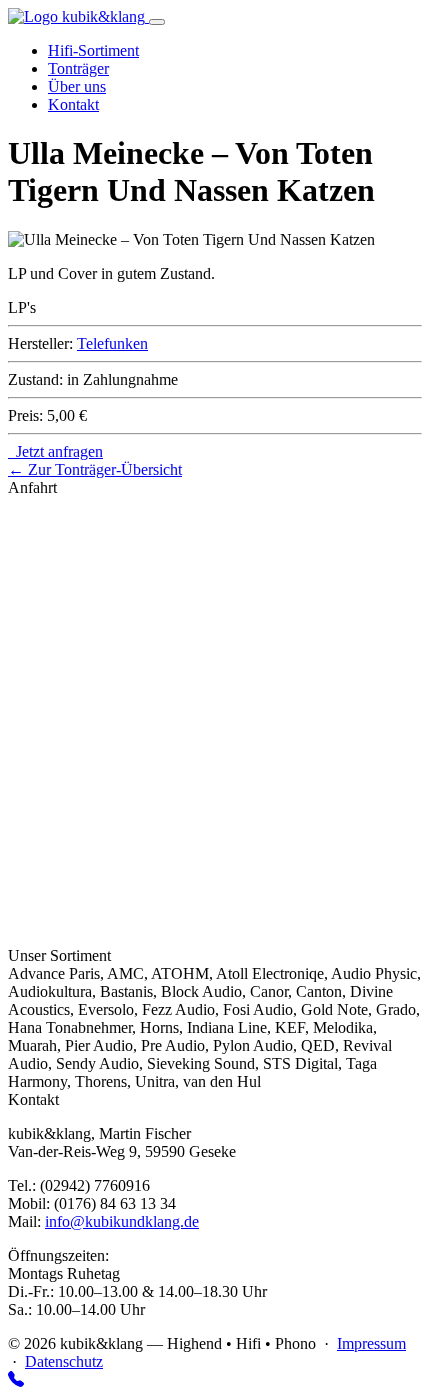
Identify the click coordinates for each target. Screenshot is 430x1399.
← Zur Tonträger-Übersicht (95, 469)
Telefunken (112, 343)
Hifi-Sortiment (93, 50)
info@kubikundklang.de (122, 1221)
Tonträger (78, 68)
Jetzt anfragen (55, 451)
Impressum (371, 1343)
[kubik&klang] (78, 16)
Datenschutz (64, 1361)
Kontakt (73, 104)
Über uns (77, 86)
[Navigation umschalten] (157, 22)
